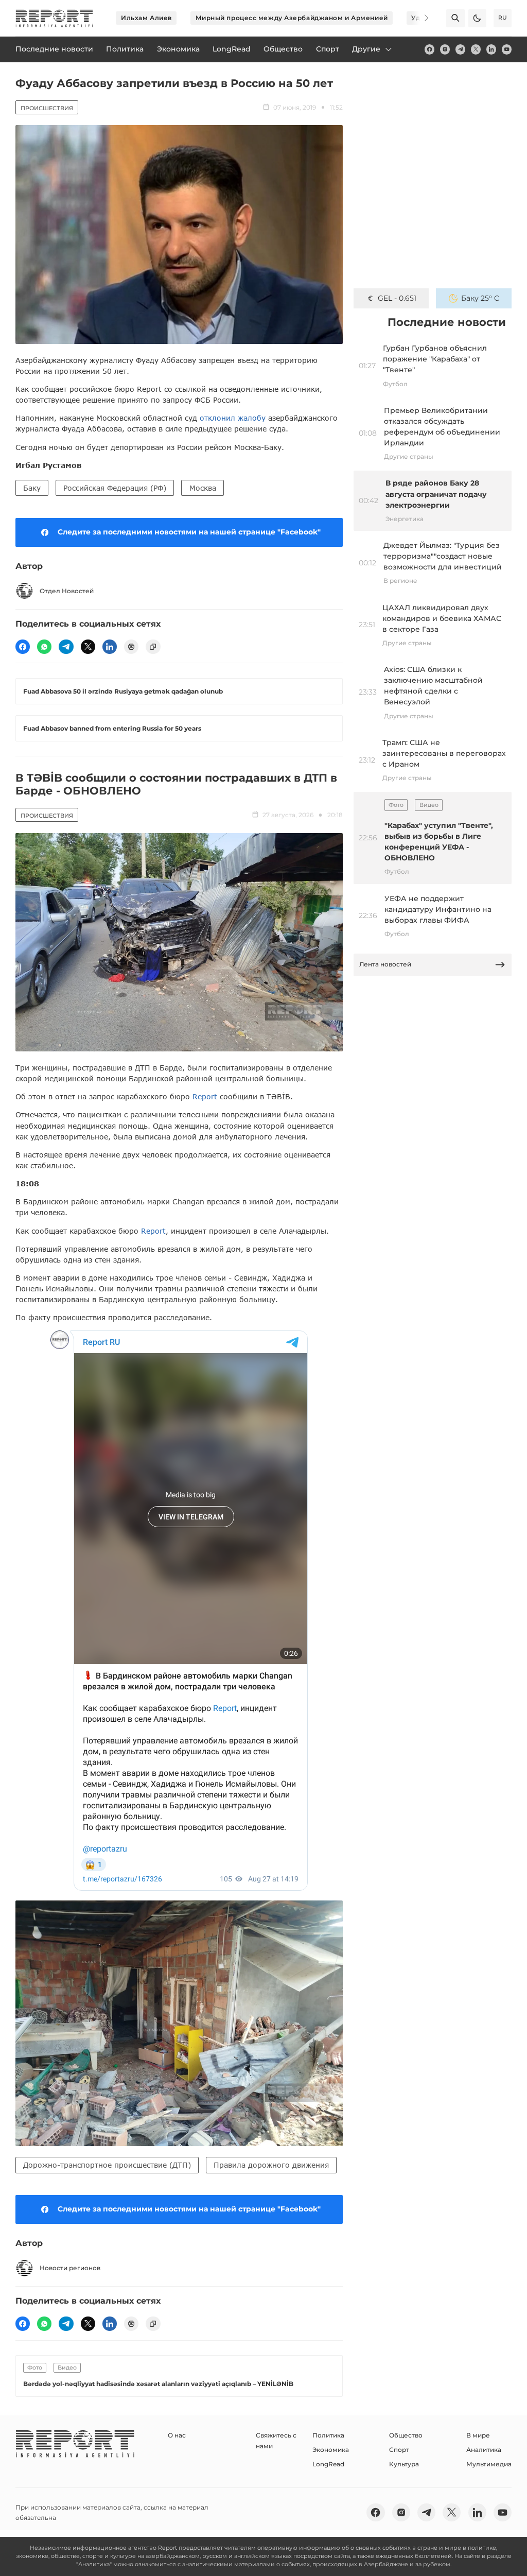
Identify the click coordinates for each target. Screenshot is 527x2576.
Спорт (399, 2450)
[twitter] (476, 49)
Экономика (331, 2450)
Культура (404, 2464)
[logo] (54, 18)
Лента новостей (385, 964)
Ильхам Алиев (146, 18)
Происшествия (47, 108)
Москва (203, 488)
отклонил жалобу (233, 418)
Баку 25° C (480, 298)
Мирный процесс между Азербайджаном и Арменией (292, 18)
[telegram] (460, 49)
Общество (406, 2435)
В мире (478, 2435)
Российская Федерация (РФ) (115, 488)
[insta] (445, 49)
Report (205, 1096)
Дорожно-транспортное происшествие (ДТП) (107, 2165)
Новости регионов (70, 2268)
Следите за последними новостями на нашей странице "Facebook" (189, 532)
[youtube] (507, 49)
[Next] (420, 18)
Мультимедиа (489, 2464)
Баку (32, 488)
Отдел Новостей (67, 591)
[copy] (153, 647)
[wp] (44, 647)
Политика (328, 2435)
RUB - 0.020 (397, 298)
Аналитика (484, 2450)
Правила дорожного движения (271, 2165)
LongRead (328, 2464)
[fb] (429, 49)
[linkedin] (491, 49)
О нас (177, 2435)
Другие (366, 49)
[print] (131, 647)
